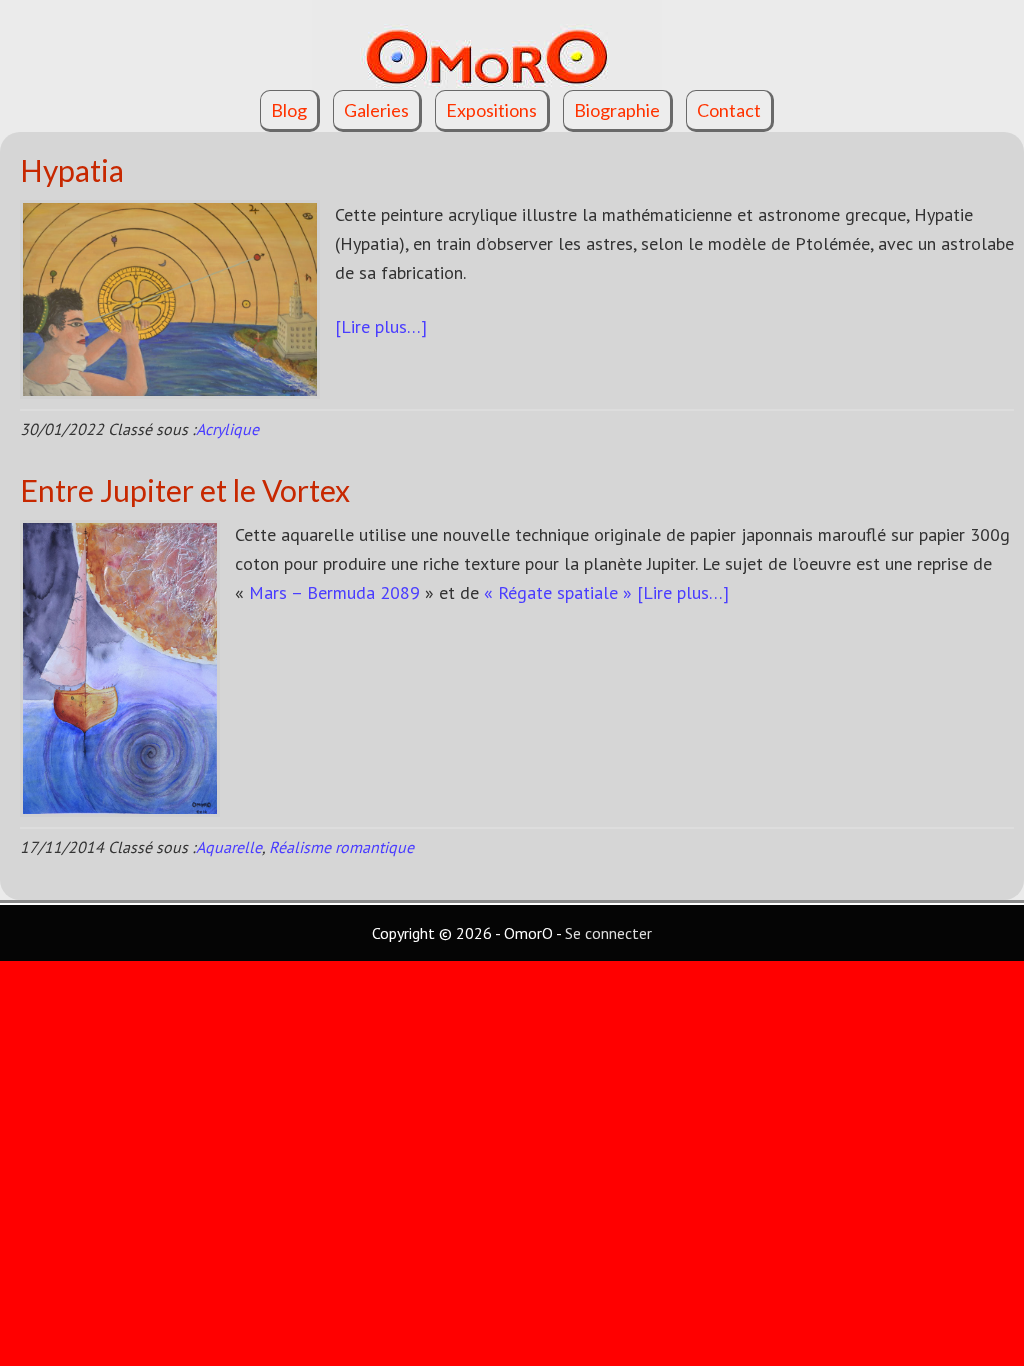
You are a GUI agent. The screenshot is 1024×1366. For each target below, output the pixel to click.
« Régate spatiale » (558, 592)
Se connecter (608, 933)
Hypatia (72, 170)
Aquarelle (229, 847)
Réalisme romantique (341, 847)
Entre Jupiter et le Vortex (185, 490)
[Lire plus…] (381, 326)
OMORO (512, 45)
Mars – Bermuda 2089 (334, 592)
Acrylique (227, 429)
